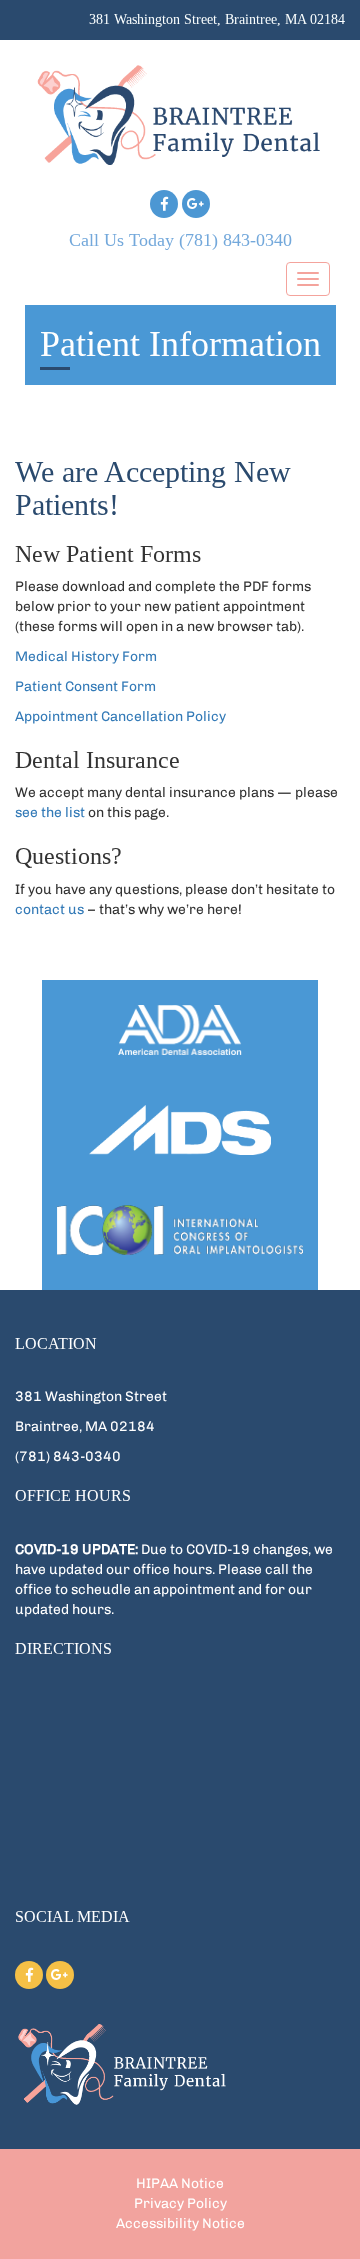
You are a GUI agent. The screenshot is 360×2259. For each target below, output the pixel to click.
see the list (50, 812)
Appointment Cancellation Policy (120, 716)
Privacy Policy (180, 2203)
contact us (49, 909)
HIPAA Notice (180, 2183)
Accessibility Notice (180, 2223)
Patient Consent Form (85, 686)
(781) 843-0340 (235, 240)
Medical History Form (86, 656)
